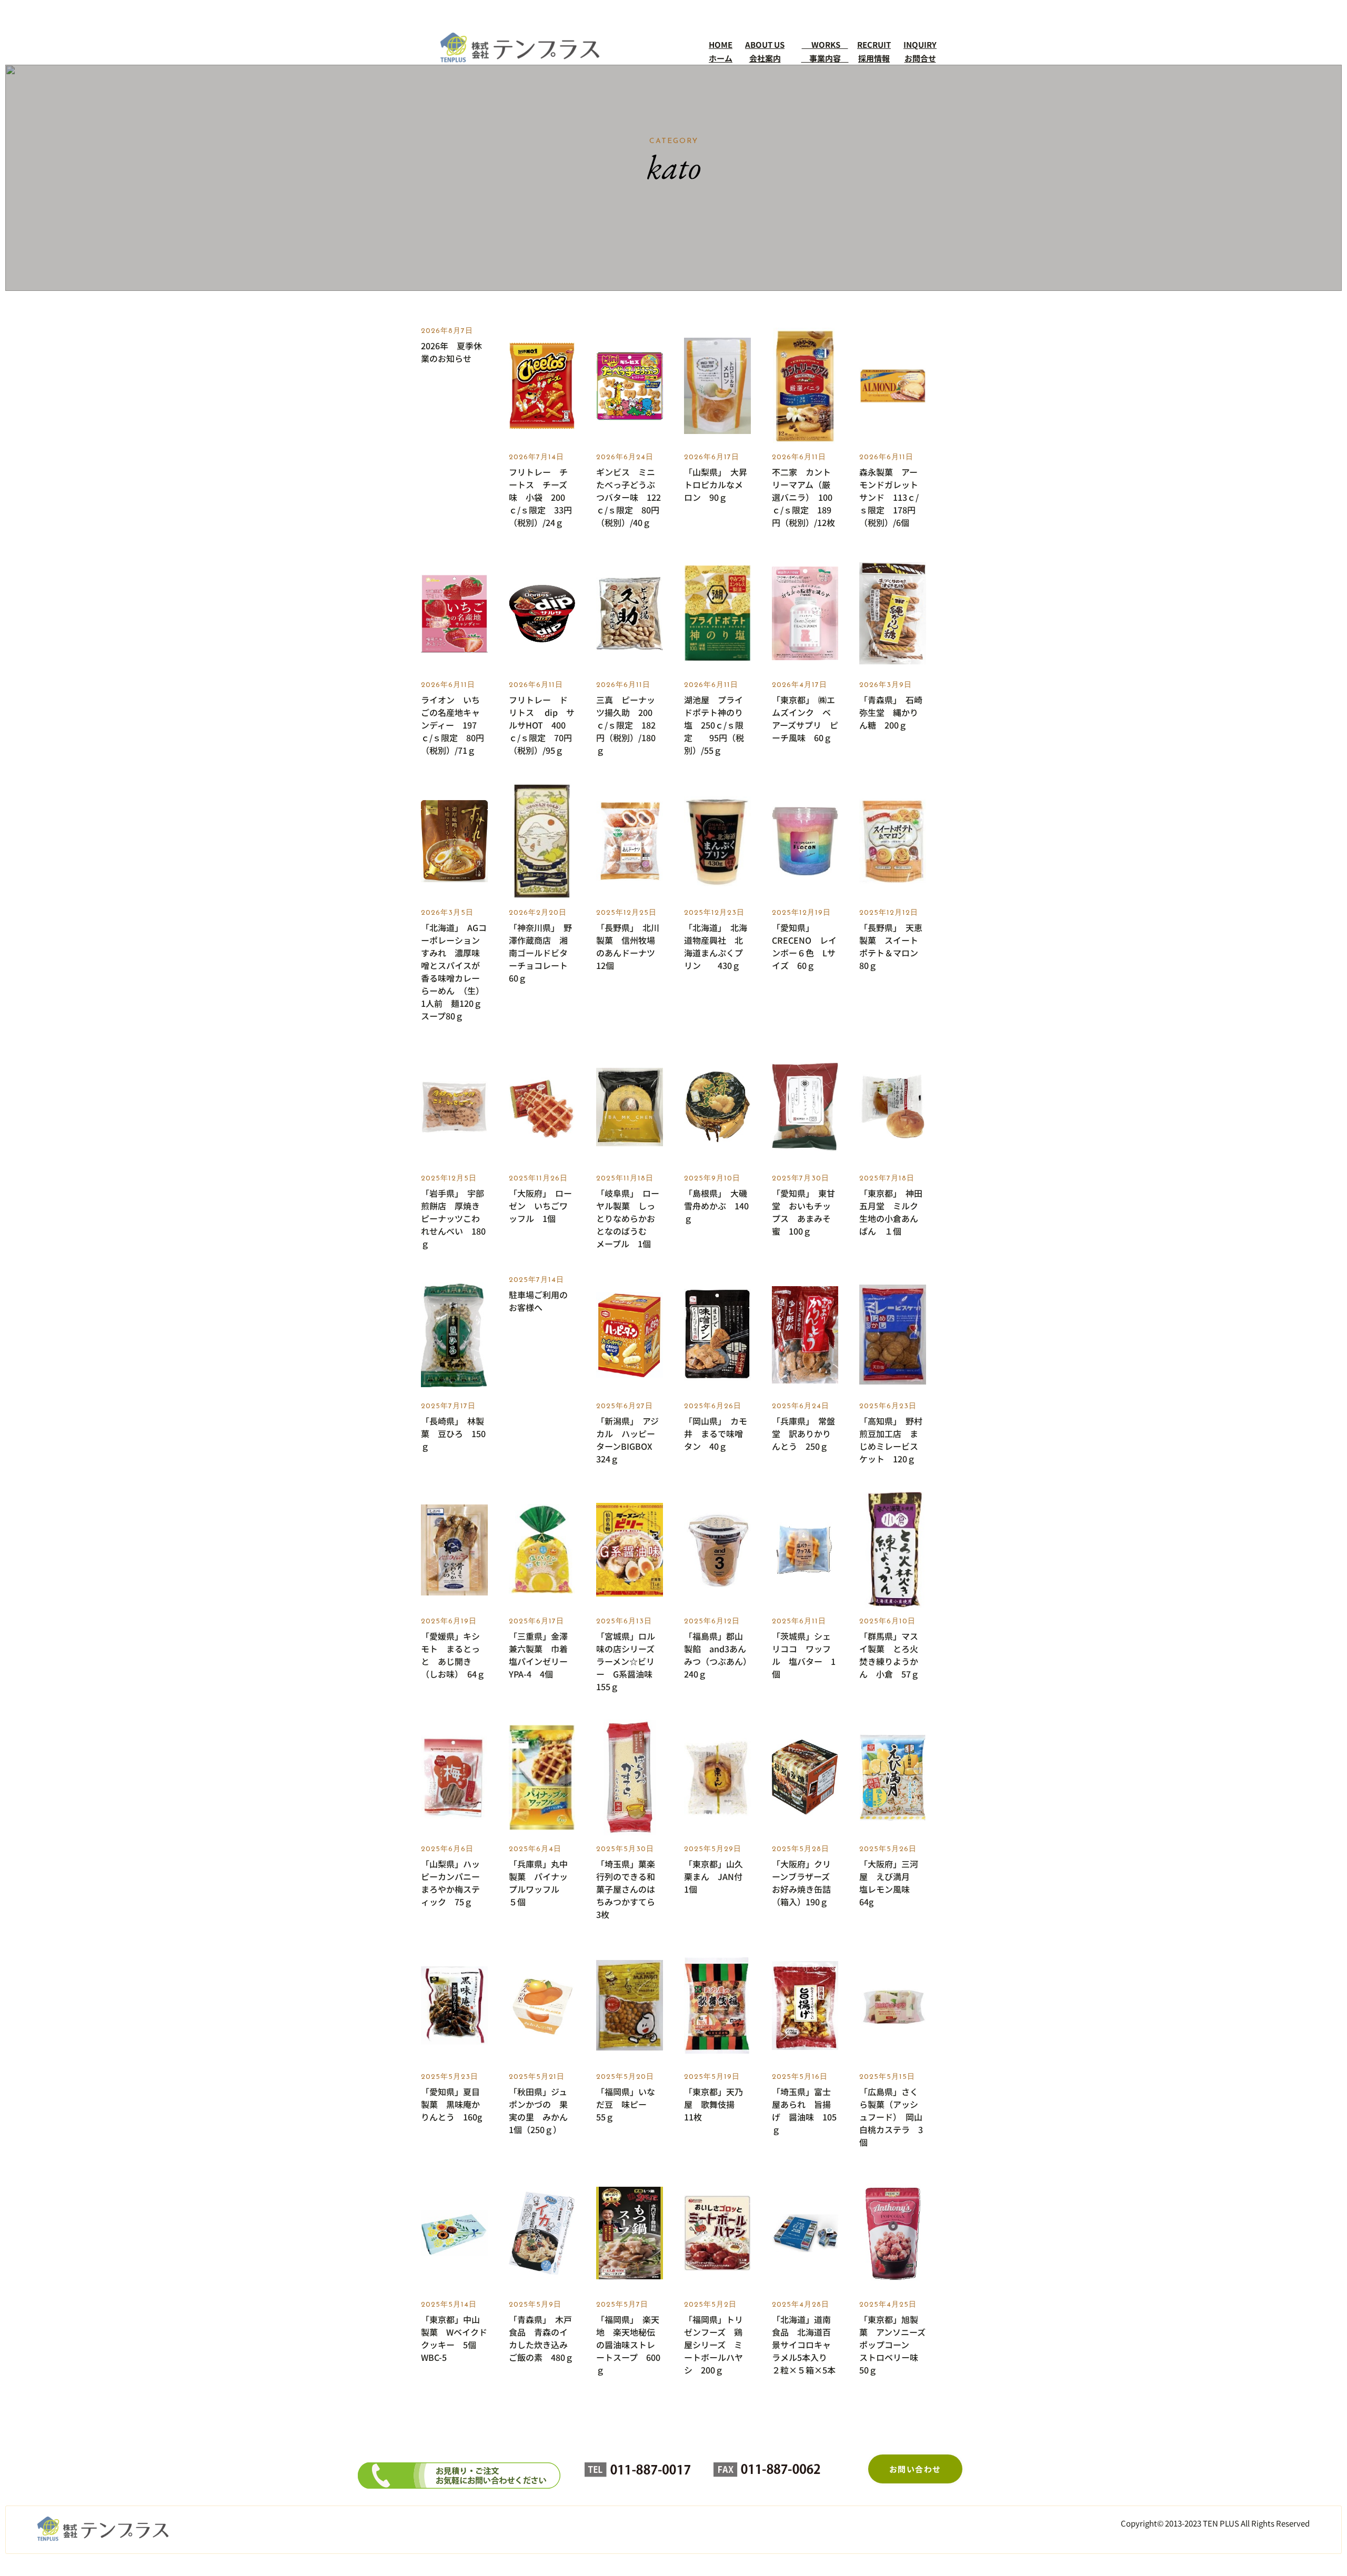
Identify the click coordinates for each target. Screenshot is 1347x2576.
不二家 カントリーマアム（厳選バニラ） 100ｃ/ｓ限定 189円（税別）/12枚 (803, 497)
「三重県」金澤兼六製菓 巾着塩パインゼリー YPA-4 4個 (542, 1655)
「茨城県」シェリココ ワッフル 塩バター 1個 (804, 1655)
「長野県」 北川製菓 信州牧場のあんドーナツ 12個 (630, 946)
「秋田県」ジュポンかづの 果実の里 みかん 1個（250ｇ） (542, 2110)
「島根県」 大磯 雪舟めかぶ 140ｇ (717, 1206)
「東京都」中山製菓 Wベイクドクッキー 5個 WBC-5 (454, 2338)
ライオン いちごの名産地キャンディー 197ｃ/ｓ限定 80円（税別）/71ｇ (453, 725)
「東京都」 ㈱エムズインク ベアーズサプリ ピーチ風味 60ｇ (805, 719)
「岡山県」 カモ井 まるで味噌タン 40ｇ (716, 1433)
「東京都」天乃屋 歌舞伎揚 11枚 (713, 2104)
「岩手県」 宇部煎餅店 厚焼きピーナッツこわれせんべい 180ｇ (453, 1218)
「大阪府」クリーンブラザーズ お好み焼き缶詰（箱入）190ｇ (805, 1883)
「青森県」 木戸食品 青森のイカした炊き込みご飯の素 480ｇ (541, 2338)
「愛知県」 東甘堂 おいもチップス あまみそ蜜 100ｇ (803, 1212)
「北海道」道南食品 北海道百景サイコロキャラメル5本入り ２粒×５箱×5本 (804, 2345)
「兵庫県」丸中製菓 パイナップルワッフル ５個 (538, 1883)
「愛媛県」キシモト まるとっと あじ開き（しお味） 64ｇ (453, 1655)
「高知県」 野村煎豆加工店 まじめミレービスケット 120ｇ (891, 1440)
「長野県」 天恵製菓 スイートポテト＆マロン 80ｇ (893, 946)
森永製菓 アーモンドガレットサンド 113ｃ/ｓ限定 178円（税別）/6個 (889, 497)
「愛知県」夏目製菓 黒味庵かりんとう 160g (451, 2104)
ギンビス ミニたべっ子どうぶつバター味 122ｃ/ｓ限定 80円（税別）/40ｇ (629, 497)
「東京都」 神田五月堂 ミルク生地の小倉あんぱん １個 (891, 1212)
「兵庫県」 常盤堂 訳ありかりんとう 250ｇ (803, 1433)
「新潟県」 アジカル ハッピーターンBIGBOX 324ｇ (629, 1440)
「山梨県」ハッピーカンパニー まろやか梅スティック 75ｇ (454, 1883)
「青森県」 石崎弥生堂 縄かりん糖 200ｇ (891, 712)
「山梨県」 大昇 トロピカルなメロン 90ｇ (717, 484)
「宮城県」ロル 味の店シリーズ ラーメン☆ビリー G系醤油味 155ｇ (630, 1661)
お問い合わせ (915, 2469)
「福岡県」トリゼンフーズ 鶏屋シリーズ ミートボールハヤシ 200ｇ (713, 2345)
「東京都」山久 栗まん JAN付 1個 (717, 1876)
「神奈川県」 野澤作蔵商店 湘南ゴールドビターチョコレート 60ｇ (542, 953)
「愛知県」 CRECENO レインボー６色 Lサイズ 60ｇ (804, 946)
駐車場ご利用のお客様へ (538, 1301)
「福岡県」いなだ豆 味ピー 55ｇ (626, 2104)
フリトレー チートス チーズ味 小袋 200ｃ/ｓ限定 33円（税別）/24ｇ (540, 497)
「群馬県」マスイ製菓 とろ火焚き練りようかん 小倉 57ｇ (889, 1655)
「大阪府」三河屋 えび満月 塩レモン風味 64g (889, 1883)
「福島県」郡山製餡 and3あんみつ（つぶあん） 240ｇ (717, 1655)
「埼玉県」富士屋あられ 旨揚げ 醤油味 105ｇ (804, 2110)
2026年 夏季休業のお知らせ (451, 352)
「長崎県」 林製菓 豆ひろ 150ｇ (453, 1433)
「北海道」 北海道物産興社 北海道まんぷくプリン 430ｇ (716, 946)
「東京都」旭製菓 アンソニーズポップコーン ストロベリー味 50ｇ (893, 2345)
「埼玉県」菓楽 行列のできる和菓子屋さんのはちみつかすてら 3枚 (630, 1889)
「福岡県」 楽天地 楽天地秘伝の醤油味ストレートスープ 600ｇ (628, 2345)
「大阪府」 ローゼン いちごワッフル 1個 (540, 1206)
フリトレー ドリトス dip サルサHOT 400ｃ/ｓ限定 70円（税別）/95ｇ (542, 725)
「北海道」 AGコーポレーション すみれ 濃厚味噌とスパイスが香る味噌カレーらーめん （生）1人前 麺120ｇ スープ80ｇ (454, 972)
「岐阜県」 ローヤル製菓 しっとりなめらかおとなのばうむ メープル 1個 (628, 1218)
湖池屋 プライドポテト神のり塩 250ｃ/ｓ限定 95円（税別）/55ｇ (714, 725)
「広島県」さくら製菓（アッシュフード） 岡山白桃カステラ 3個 (891, 2117)
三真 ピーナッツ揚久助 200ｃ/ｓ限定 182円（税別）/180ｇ (626, 725)
